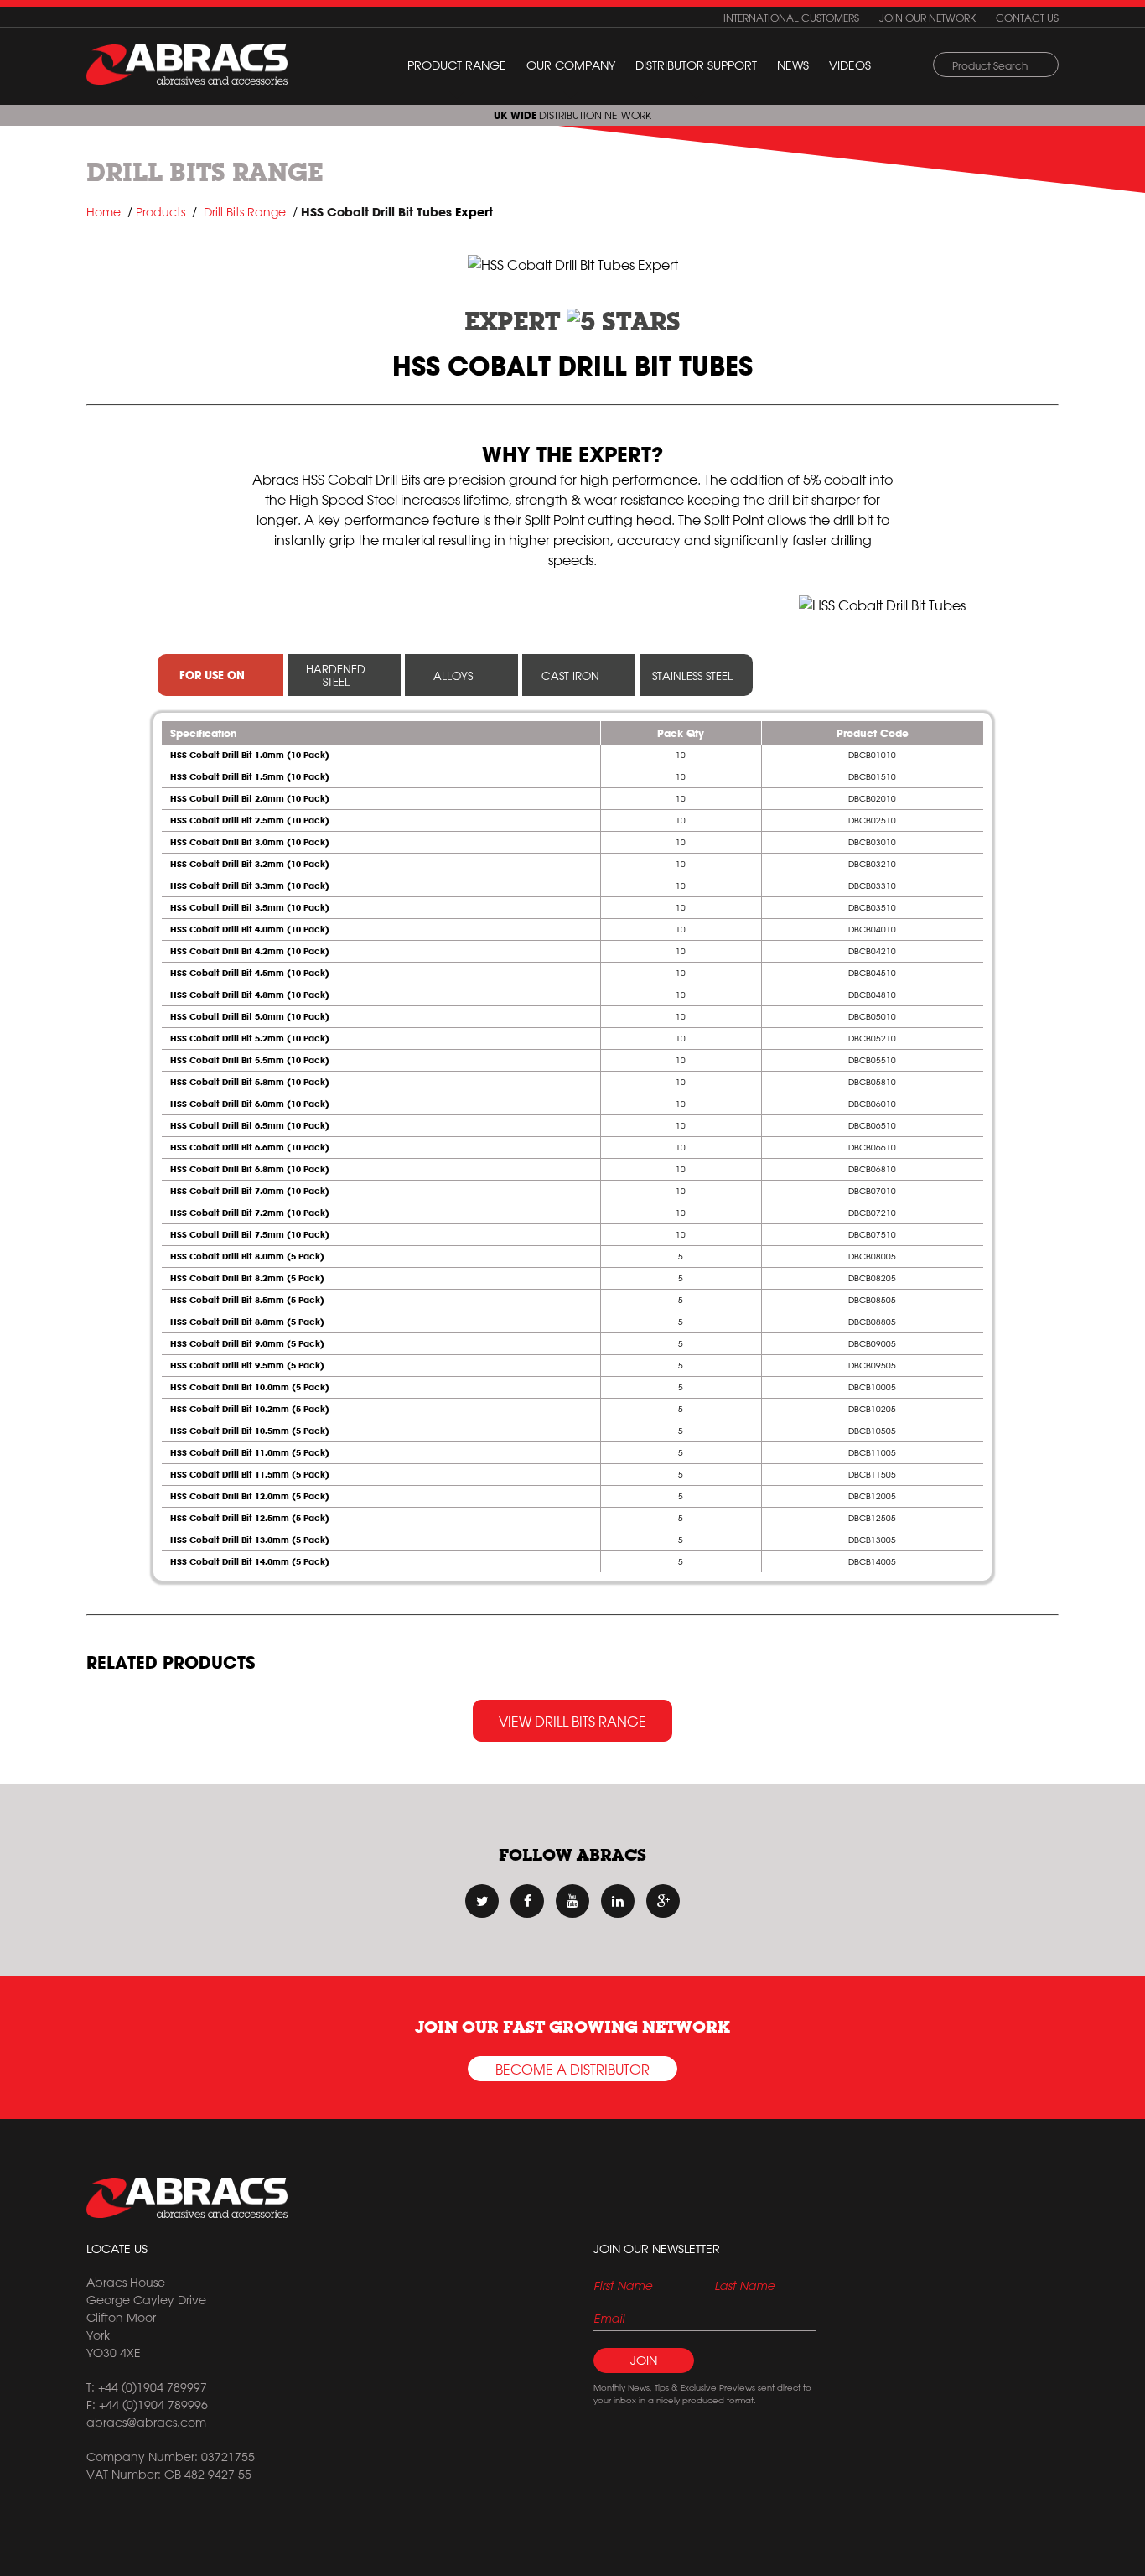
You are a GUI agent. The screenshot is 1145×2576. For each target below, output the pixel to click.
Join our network (927, 18)
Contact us (1027, 18)
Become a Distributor (572, 2070)
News (793, 65)
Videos (850, 65)
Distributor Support (696, 65)
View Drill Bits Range (572, 1722)
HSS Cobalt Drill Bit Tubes (376, 212)
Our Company (571, 65)
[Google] (663, 1901)
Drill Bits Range (205, 172)
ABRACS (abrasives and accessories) (187, 65)
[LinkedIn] (618, 1901)
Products (161, 212)
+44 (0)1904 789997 (153, 2387)
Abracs (187, 2198)
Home (104, 212)
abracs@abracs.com (146, 2423)
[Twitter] (482, 1901)
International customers (791, 18)
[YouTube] (572, 1901)
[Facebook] (527, 1901)
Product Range (457, 65)
